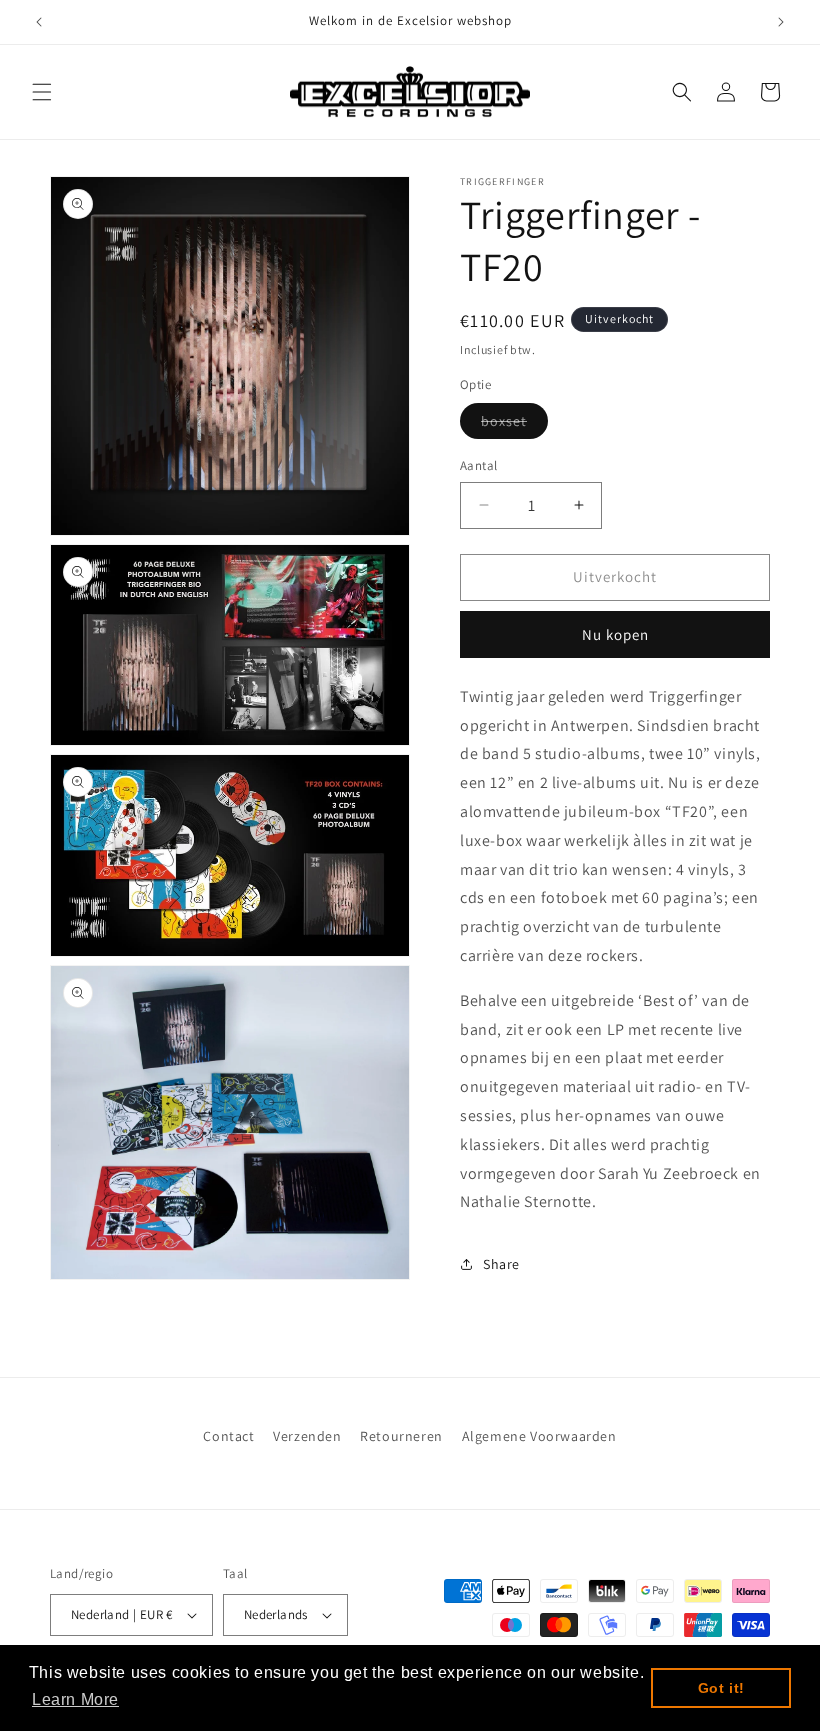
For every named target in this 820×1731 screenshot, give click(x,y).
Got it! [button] (721, 1688)
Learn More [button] (75, 1699)
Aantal (478, 465)
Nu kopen (615, 634)
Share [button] (501, 1264)
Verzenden (307, 1436)
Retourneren (401, 1436)
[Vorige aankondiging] (39, 22)
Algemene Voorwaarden (539, 1436)
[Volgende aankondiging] (781, 22)
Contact (228, 1436)
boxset (514, 425)
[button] (42, 92)
